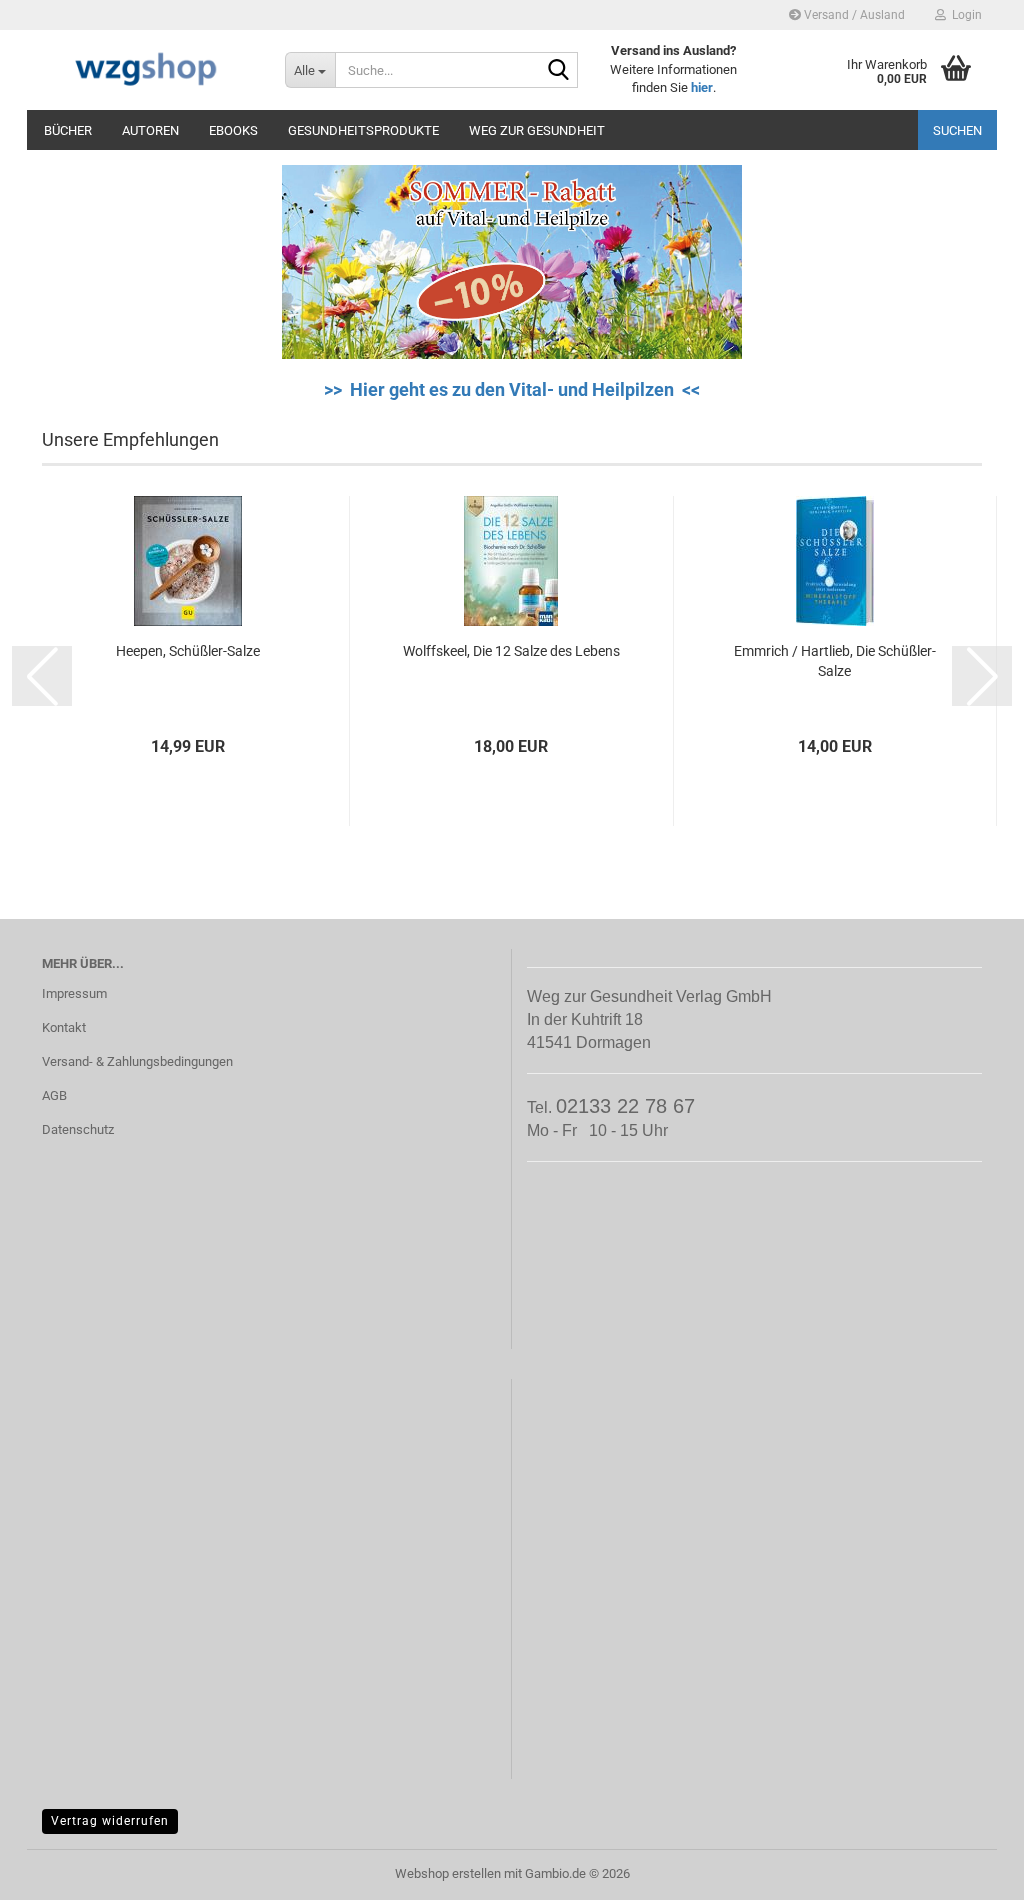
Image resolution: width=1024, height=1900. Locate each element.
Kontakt (64, 1027)
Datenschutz (78, 1129)
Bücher (68, 130)
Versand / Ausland (853, 15)
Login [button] (964, 15)
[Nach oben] (969, 1870)
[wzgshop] (148, 70)
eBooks (233, 130)
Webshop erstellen (448, 1873)
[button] (42, 676)
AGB (54, 1095)
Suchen (957, 130)
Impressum (74, 993)
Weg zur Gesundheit (537, 130)
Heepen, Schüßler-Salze (188, 651)
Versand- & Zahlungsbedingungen (137, 1061)
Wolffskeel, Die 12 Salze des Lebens (511, 651)
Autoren (150, 130)
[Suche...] (559, 71)
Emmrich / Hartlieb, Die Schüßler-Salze (835, 661)
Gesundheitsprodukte (363, 130)
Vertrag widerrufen (110, 1821)
